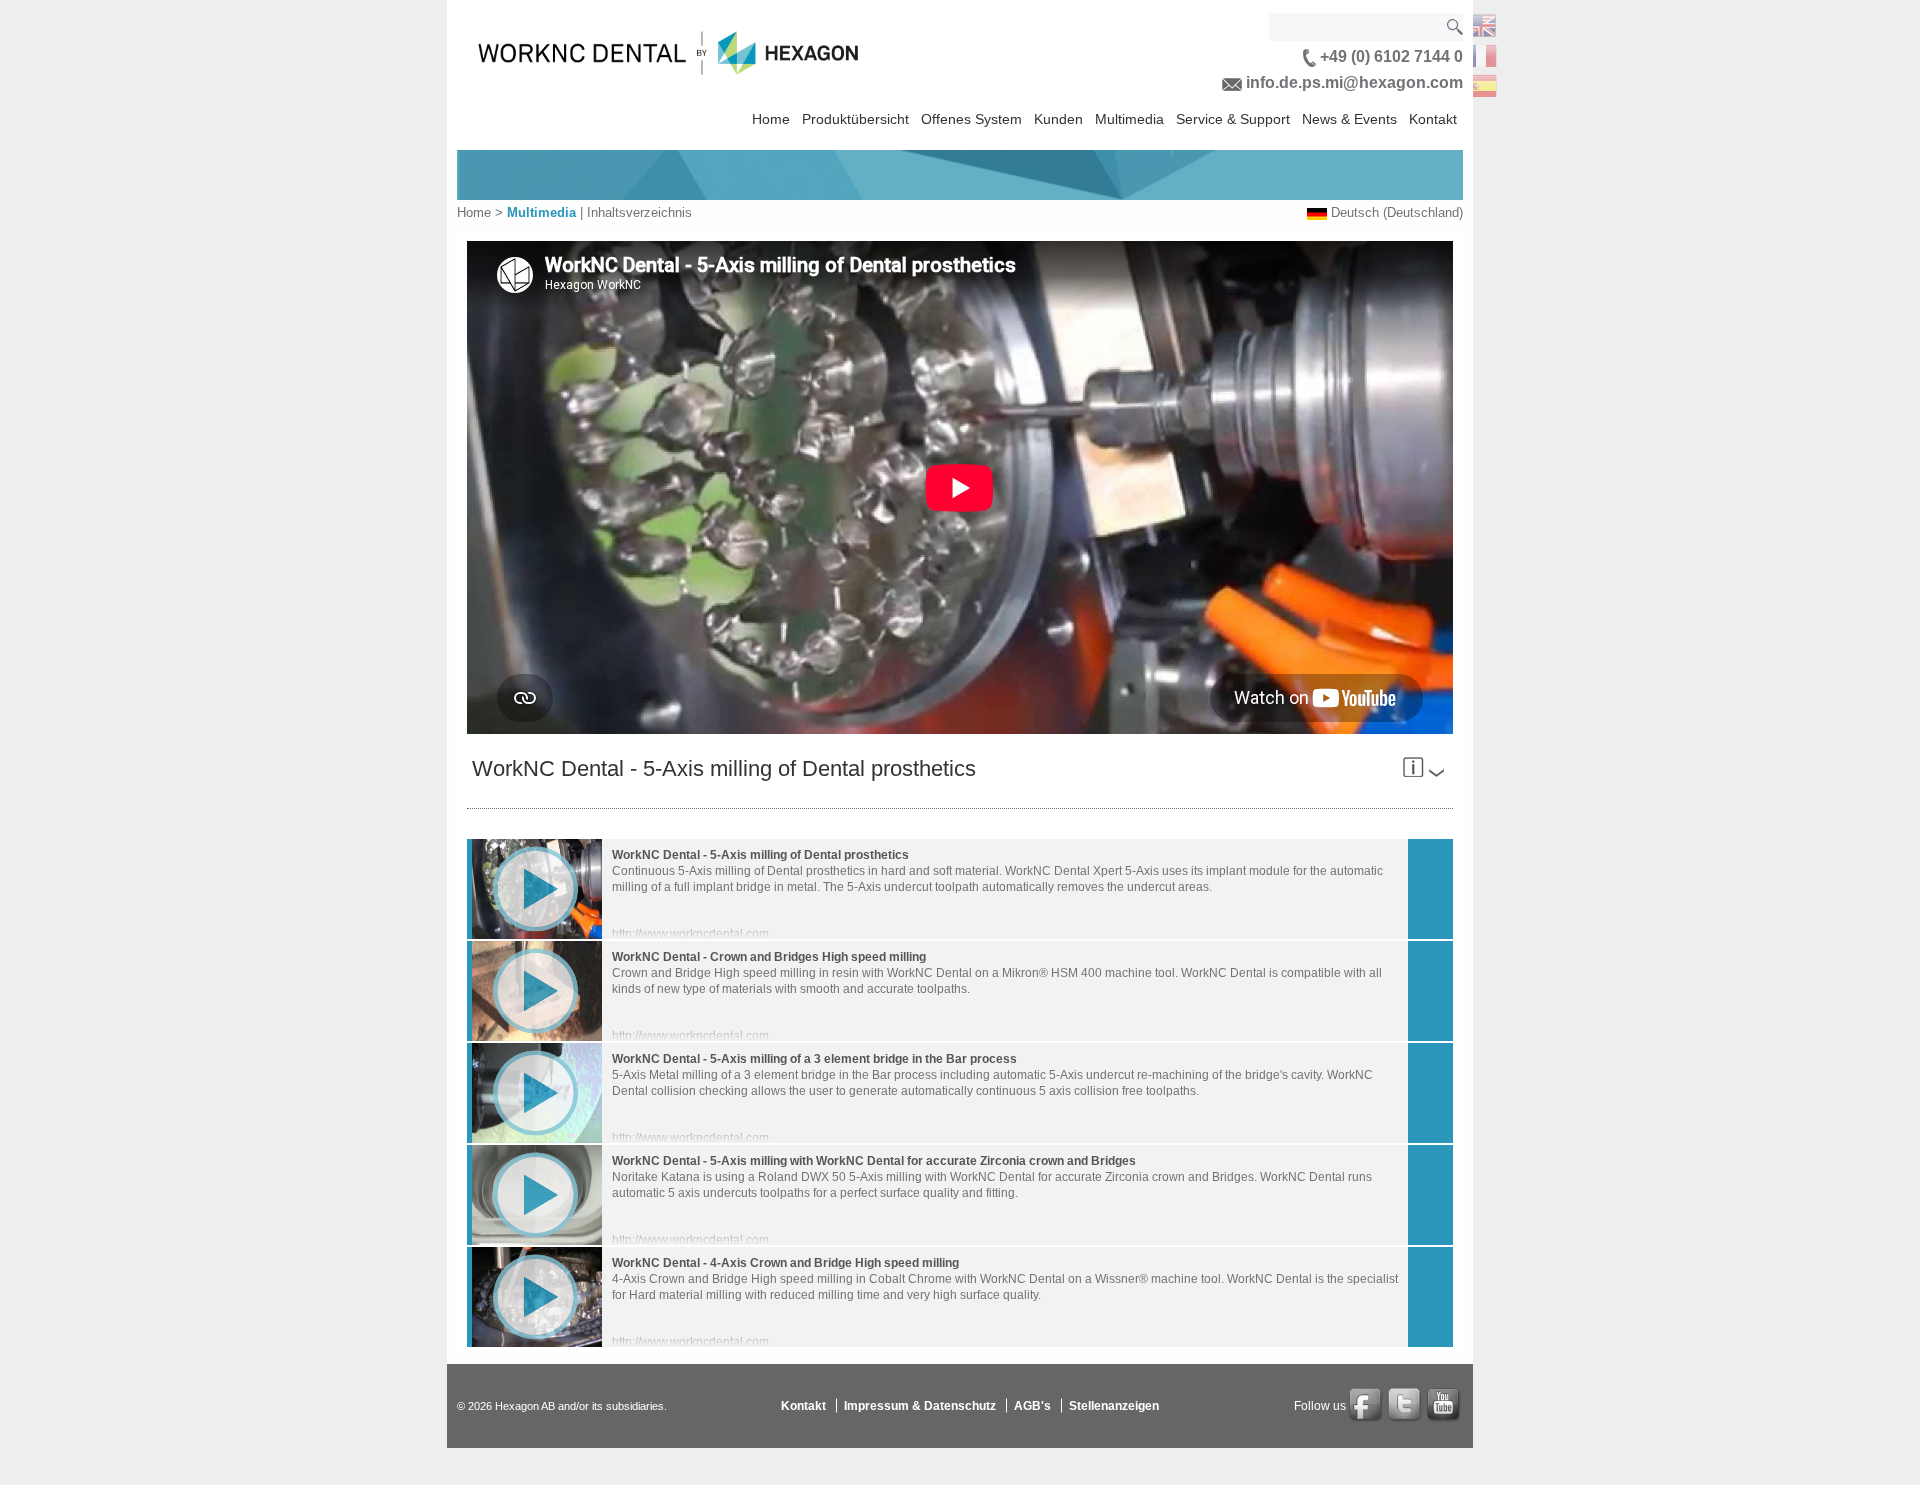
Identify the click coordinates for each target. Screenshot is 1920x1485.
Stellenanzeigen (1114, 1405)
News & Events (1349, 119)
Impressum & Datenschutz (920, 1405)
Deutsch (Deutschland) (1397, 212)
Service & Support (1233, 119)
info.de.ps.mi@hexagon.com (1352, 82)
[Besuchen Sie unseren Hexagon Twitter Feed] (1406, 1406)
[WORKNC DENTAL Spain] (1481, 83)
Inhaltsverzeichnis (639, 212)
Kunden (1058, 119)
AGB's (1032, 1405)
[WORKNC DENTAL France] (1481, 53)
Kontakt (1433, 119)
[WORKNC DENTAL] (1481, 23)
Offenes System (971, 119)
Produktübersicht (855, 119)
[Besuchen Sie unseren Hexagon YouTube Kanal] (1445, 1406)
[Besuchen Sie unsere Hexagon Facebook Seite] (1367, 1406)
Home (771, 119)
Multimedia (1129, 119)
